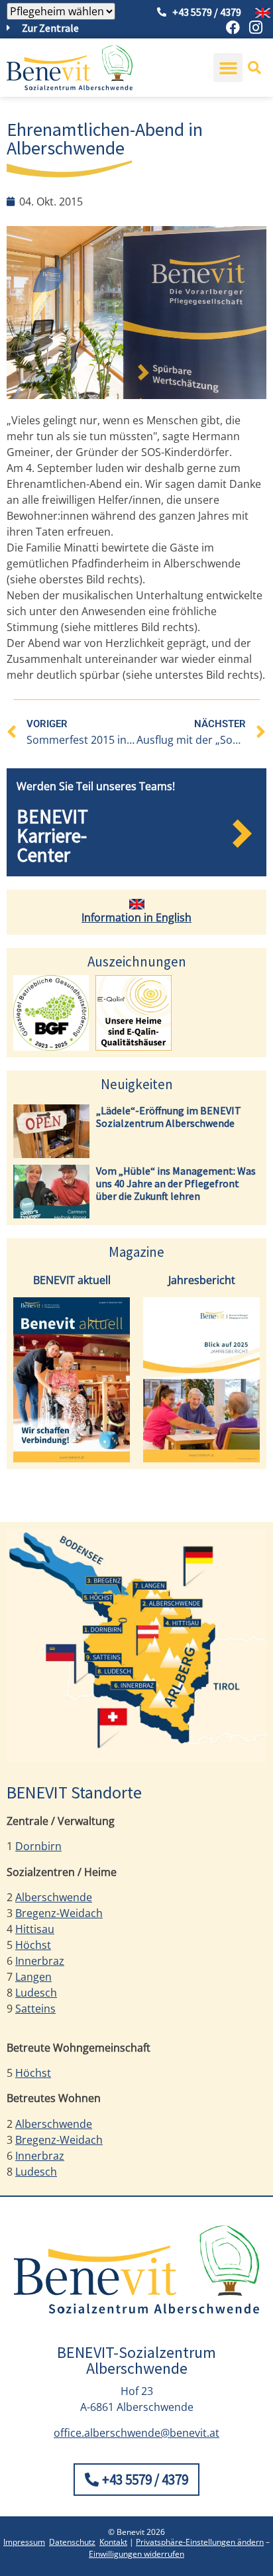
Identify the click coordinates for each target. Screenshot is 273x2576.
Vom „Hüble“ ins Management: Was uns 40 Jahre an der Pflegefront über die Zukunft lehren (176, 1183)
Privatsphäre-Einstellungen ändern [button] (200, 2542)
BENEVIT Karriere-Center (52, 836)
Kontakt (113, 2542)
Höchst (33, 1945)
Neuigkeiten (137, 1084)
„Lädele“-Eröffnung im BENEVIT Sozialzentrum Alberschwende (169, 1117)
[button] (228, 68)
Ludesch (36, 1993)
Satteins (35, 2009)
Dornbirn (38, 1846)
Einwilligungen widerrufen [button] (136, 2554)
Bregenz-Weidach (59, 1913)
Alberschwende (54, 1897)
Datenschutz (72, 2542)
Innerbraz (40, 1961)
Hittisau (35, 1929)
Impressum (24, 2542)
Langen (33, 1977)
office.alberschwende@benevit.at (136, 2433)
